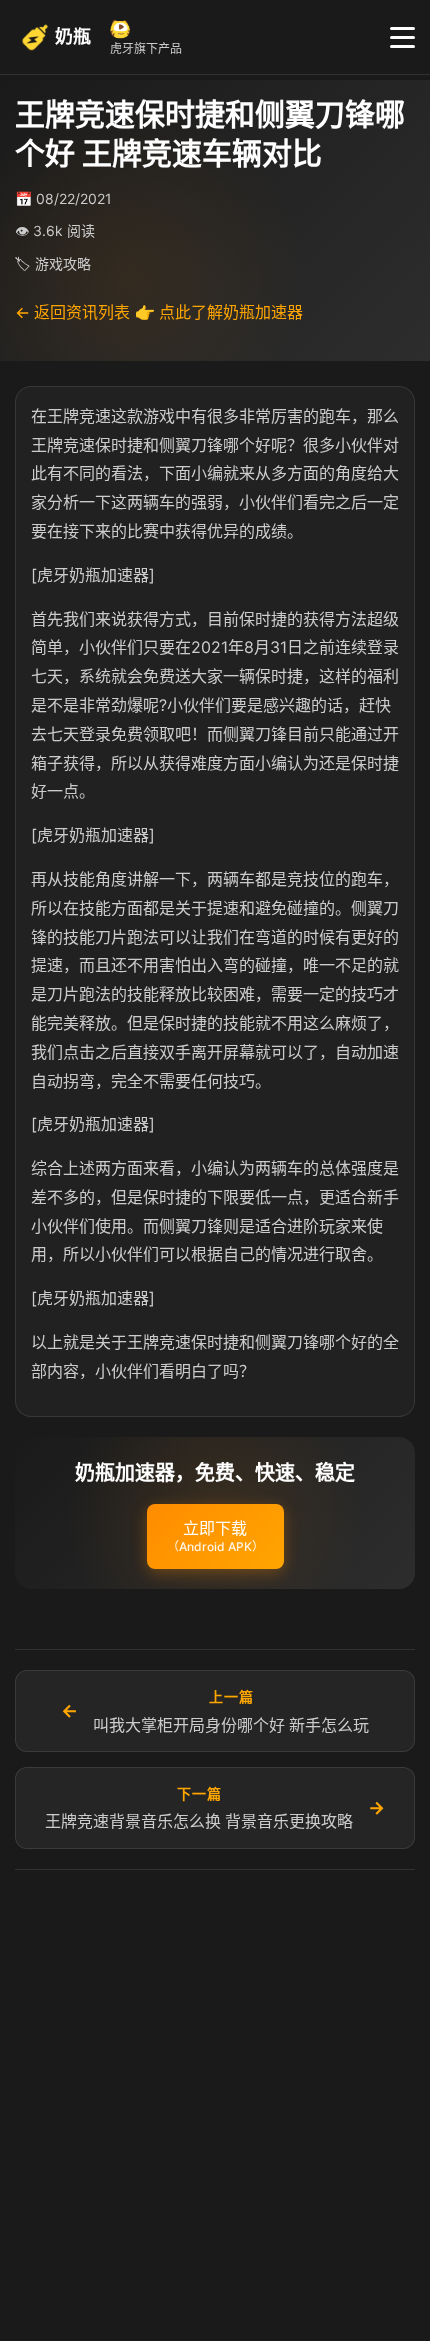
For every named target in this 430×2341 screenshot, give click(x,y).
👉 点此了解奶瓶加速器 (219, 312)
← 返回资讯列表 (72, 312)
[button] (215, 1537)
